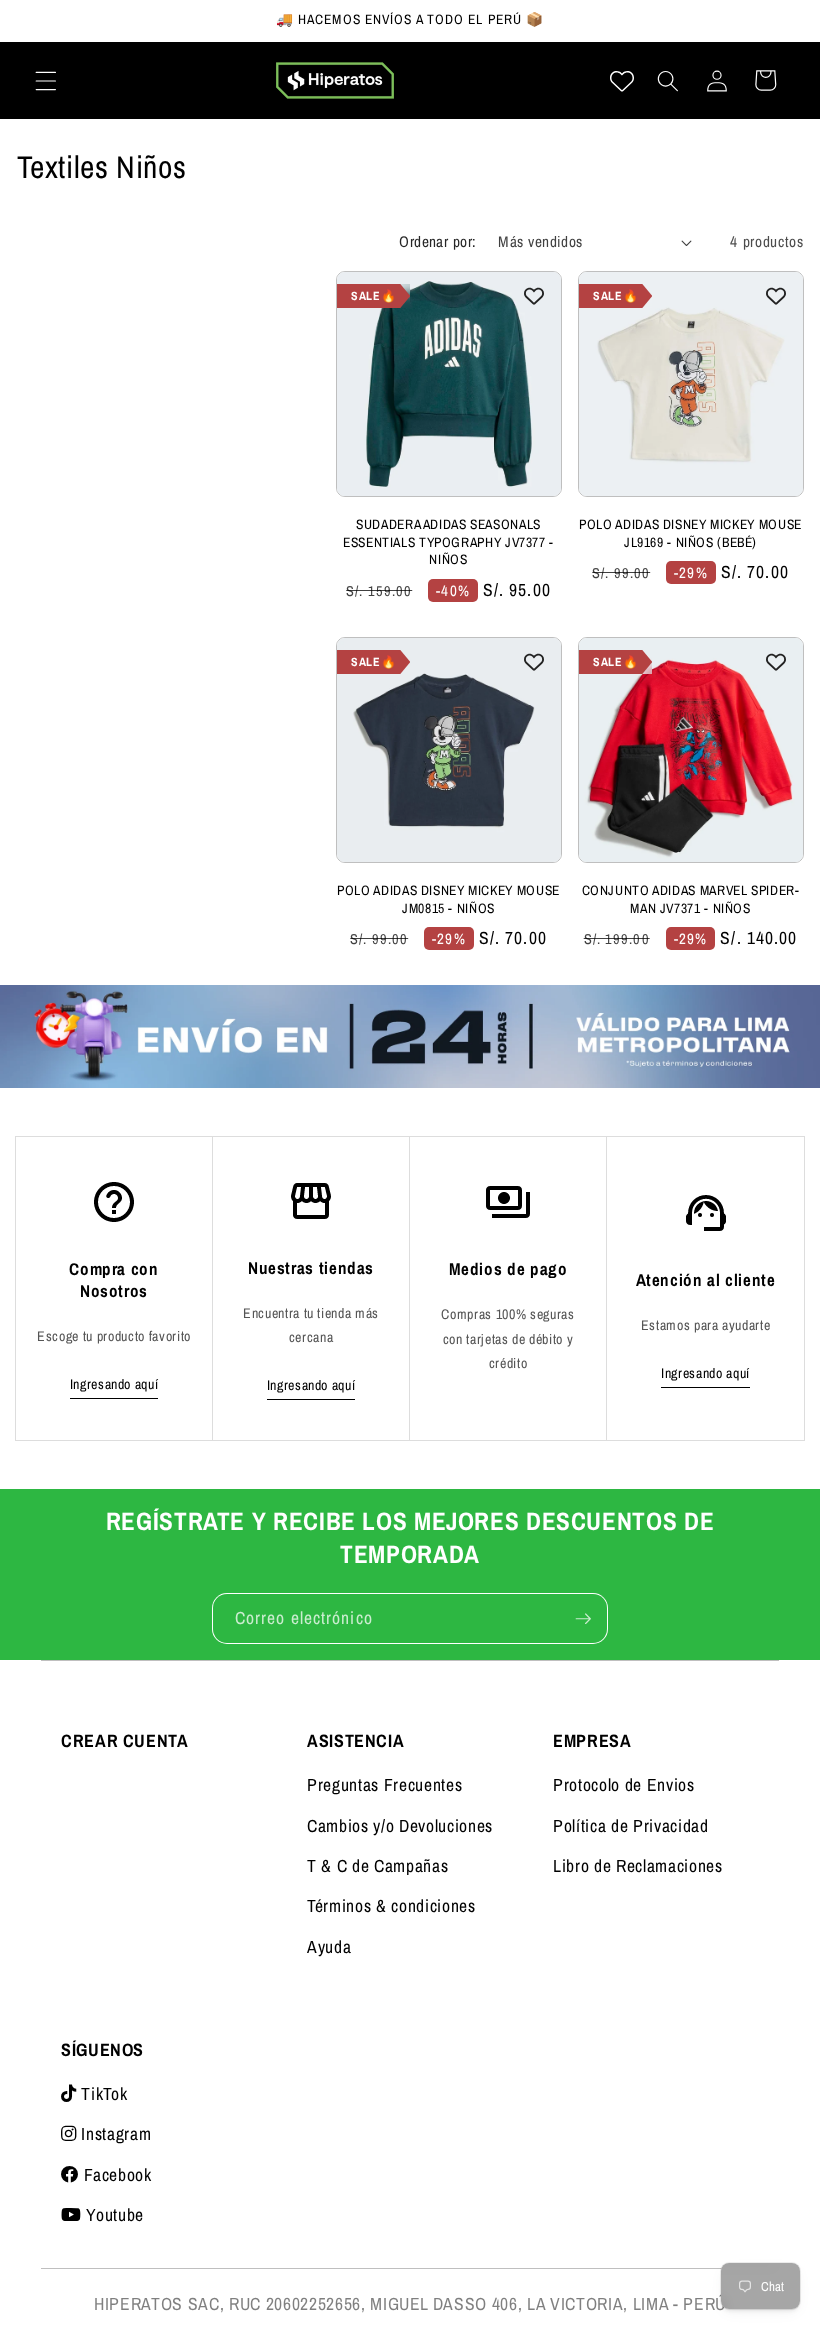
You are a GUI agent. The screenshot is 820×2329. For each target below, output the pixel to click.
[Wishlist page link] (622, 81)
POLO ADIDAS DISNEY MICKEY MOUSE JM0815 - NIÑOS (448, 899)
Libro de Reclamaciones (638, 1865)
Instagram (114, 2133)
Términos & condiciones (391, 1905)
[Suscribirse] (583, 1619)
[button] (46, 80)
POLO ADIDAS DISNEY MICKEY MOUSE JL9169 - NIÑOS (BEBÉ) (690, 533)
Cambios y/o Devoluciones (400, 1825)
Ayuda (329, 1946)
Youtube (113, 2214)
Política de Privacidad (631, 1825)
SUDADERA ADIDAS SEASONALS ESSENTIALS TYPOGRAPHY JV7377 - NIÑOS (448, 542)
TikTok (102, 2093)
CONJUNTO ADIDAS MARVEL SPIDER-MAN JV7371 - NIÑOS (691, 899)
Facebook (116, 2174)
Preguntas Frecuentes (384, 1784)
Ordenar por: (437, 241)
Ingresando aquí (114, 1384)
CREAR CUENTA (125, 1740)
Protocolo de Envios (624, 1784)
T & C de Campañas (377, 1865)
